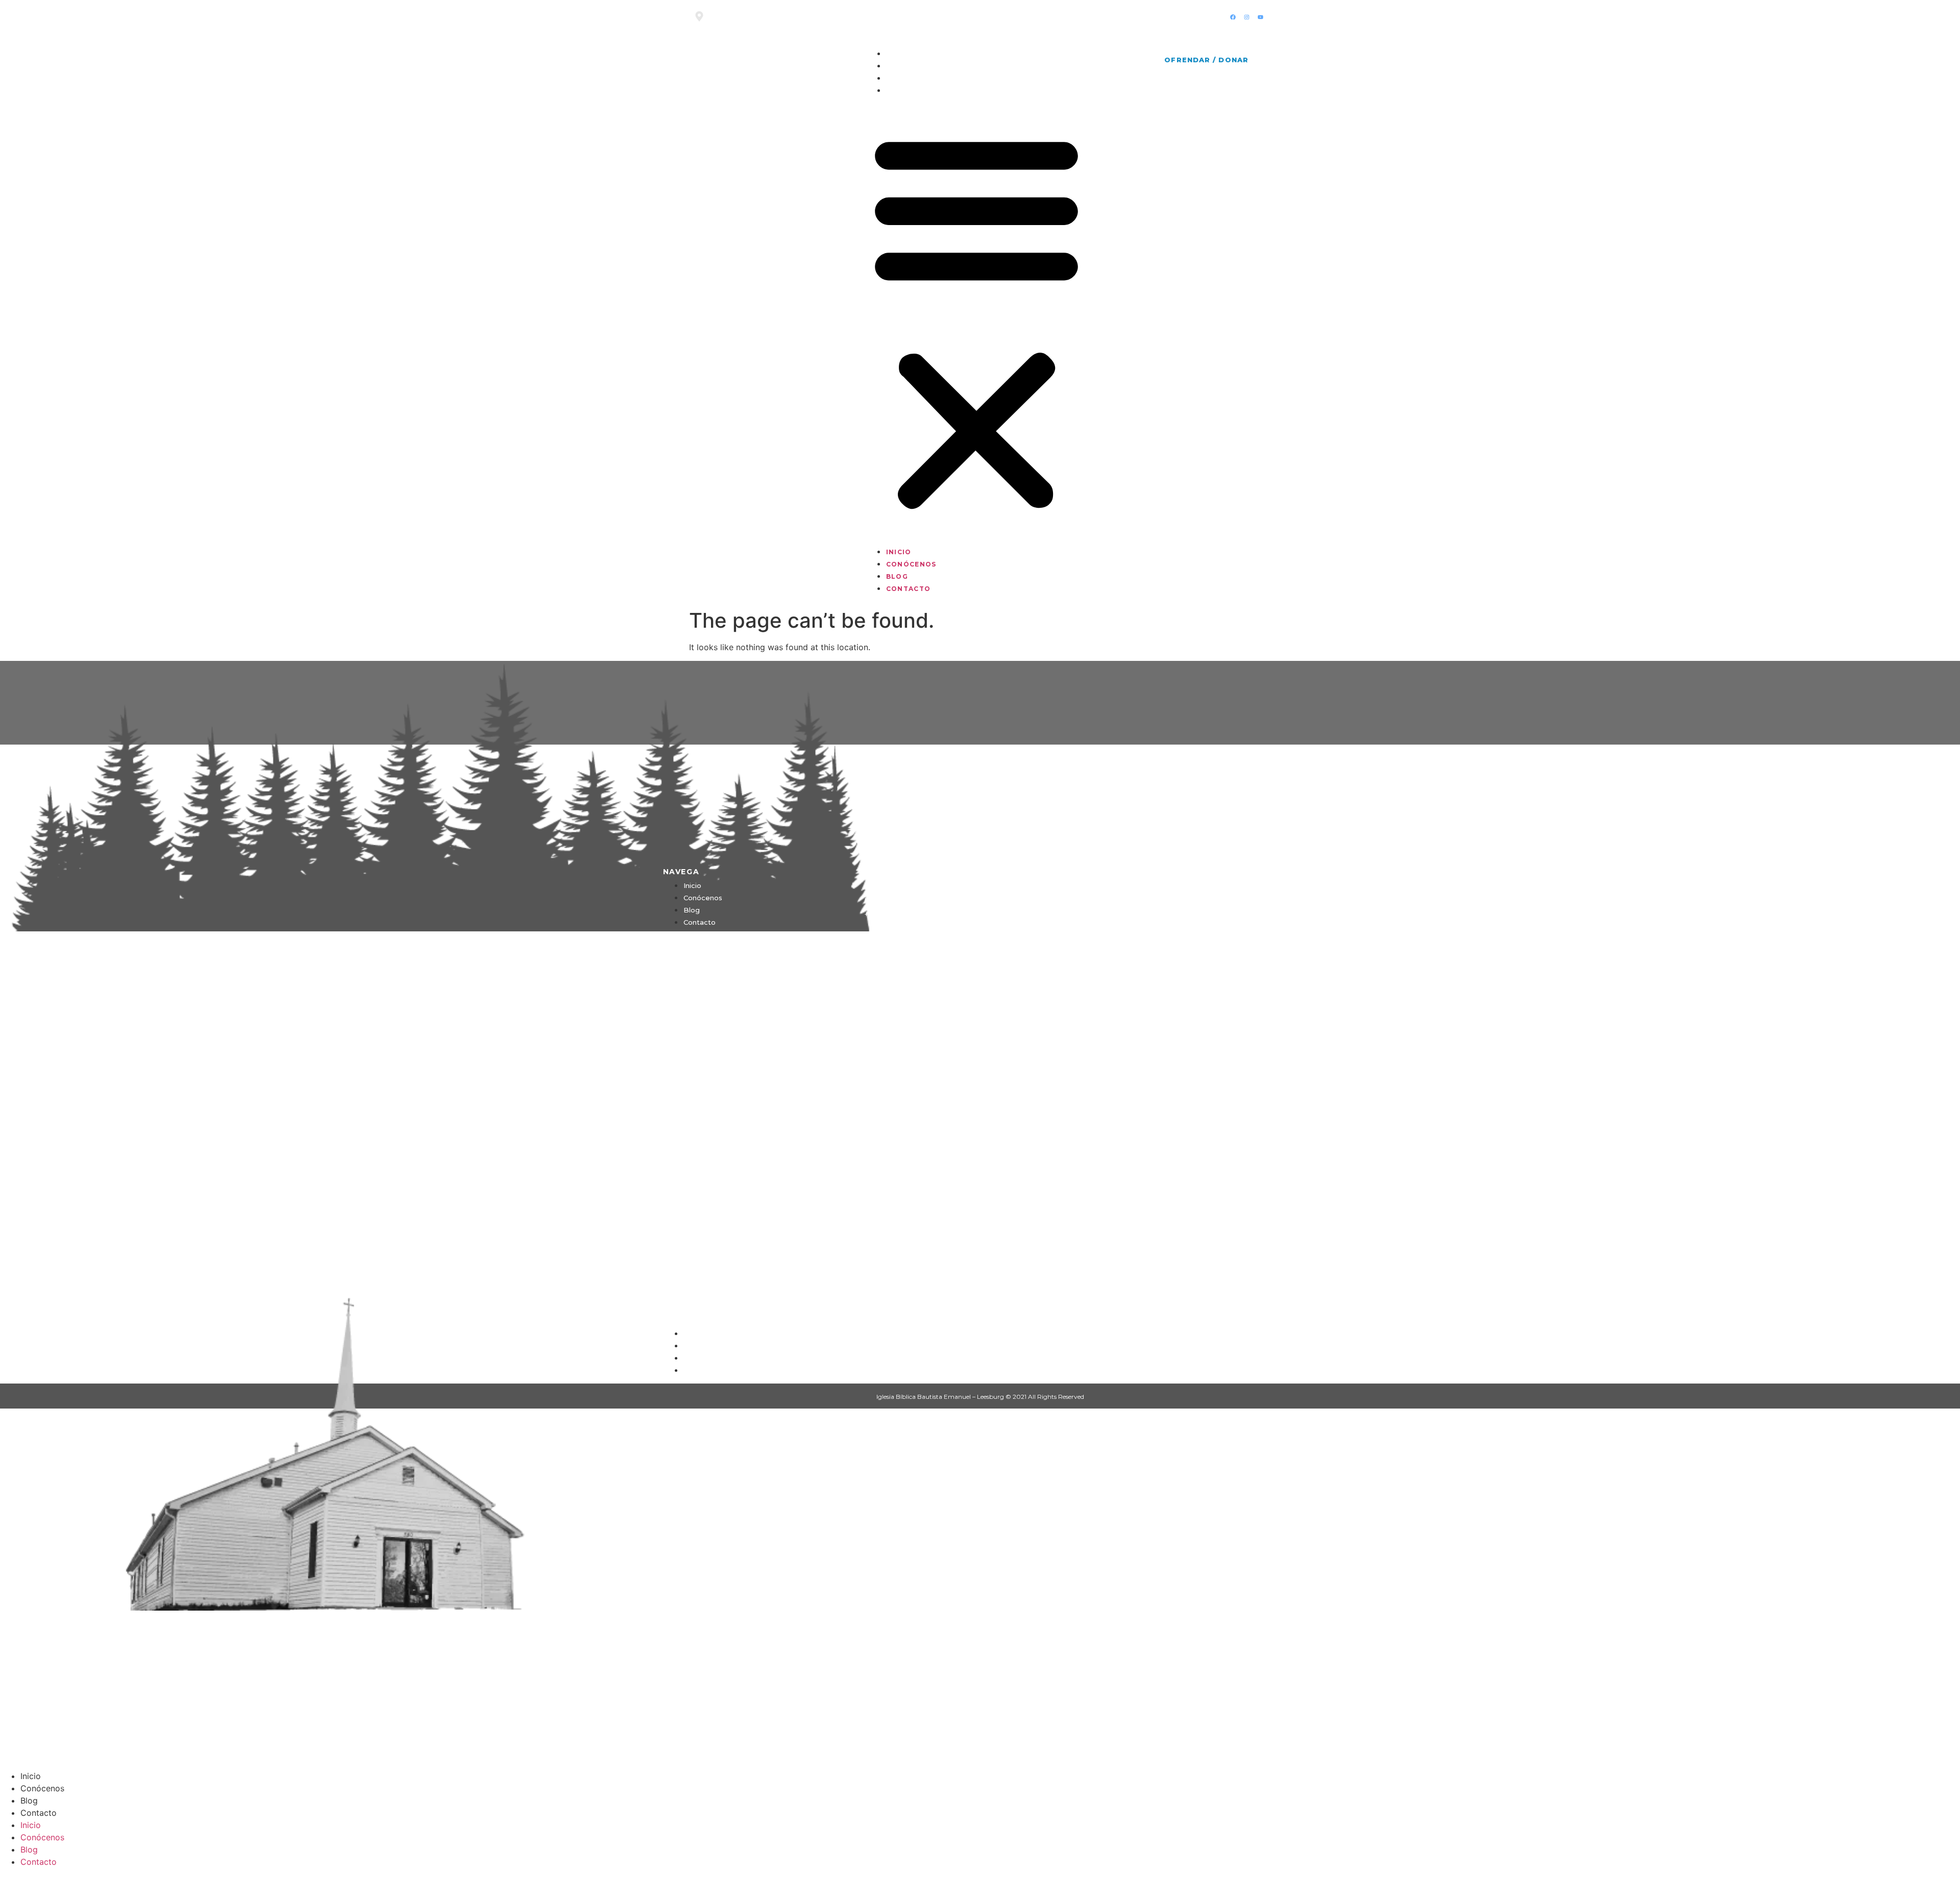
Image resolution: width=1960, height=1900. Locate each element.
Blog (897, 78)
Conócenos (911, 66)
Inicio (899, 54)
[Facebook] (1233, 17)
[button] (976, 320)
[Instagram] (1246, 17)
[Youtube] (1260, 17)
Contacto (908, 91)
